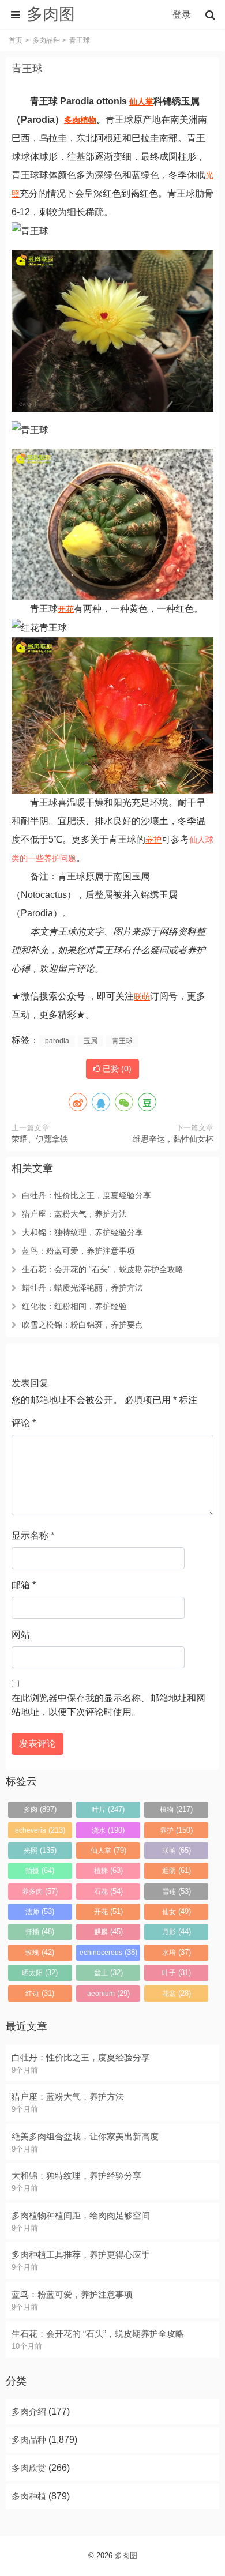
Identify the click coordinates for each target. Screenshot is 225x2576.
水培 (177, 1952)
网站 (21, 1635)
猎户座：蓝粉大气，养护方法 (74, 1214)
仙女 (177, 1911)
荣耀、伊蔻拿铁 (40, 1139)
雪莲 (177, 1891)
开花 (66, 609)
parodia (57, 1041)
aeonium (108, 1993)
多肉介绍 (29, 2411)
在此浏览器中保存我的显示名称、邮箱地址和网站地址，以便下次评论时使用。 (108, 1705)
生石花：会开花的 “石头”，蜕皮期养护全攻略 (103, 1269)
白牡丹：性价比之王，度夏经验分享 (87, 1195)
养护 (153, 840)
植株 (108, 1870)
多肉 (72, 120)
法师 (40, 1911)
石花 (108, 1891)
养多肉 (40, 1891)
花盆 (177, 1993)
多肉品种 (46, 40)
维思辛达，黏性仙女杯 (173, 1139)
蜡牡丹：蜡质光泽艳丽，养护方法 (82, 1288)
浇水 (108, 1830)
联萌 (142, 996)
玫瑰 (40, 1952)
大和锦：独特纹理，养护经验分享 (82, 1232)
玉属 (91, 1041)
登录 (182, 15)
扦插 (40, 1932)
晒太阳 (40, 1973)
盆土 (108, 1973)
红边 (40, 1993)
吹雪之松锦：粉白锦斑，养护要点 (82, 1325)
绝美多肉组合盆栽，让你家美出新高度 (85, 2136)
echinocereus (108, 1952)
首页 (16, 40)
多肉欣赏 (29, 2468)
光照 (40, 1850)
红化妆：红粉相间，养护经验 (74, 1306)
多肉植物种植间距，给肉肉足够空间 (81, 2215)
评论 (24, 1423)
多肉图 (126, 2556)
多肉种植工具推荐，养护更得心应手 (81, 2255)
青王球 (27, 69)
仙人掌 (141, 101)
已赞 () (116, 1069)
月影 (177, 1932)
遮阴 (177, 1870)
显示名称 (33, 1535)
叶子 (177, 1973)
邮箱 (24, 1585)
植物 (88, 120)
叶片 (108, 1809)
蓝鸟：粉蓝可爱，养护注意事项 (78, 1251)
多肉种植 (29, 2496)
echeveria (40, 1830)
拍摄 (40, 1870)
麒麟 (108, 1932)
